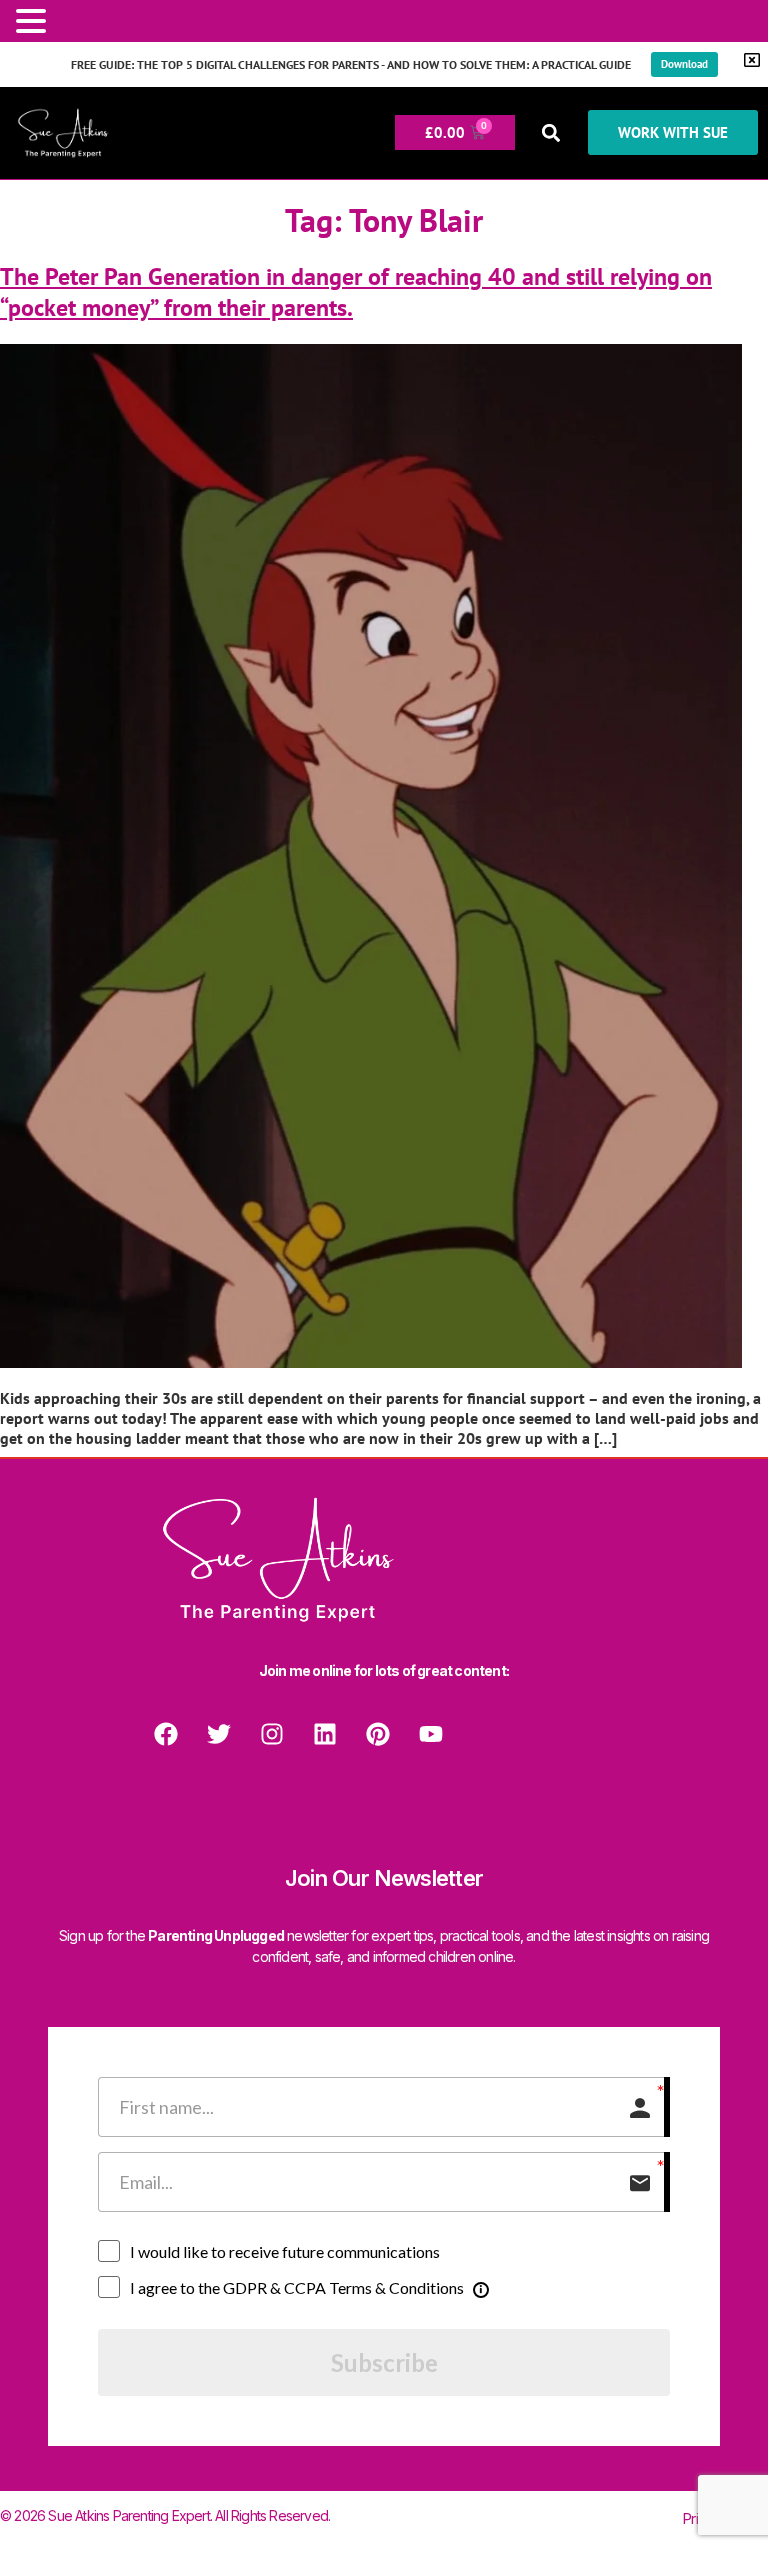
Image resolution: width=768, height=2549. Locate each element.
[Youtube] (431, 1734)
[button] (551, 132)
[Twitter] (219, 1734)
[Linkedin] (325, 1734)
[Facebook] (166, 1734)
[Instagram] (272, 1734)
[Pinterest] (378, 1734)
